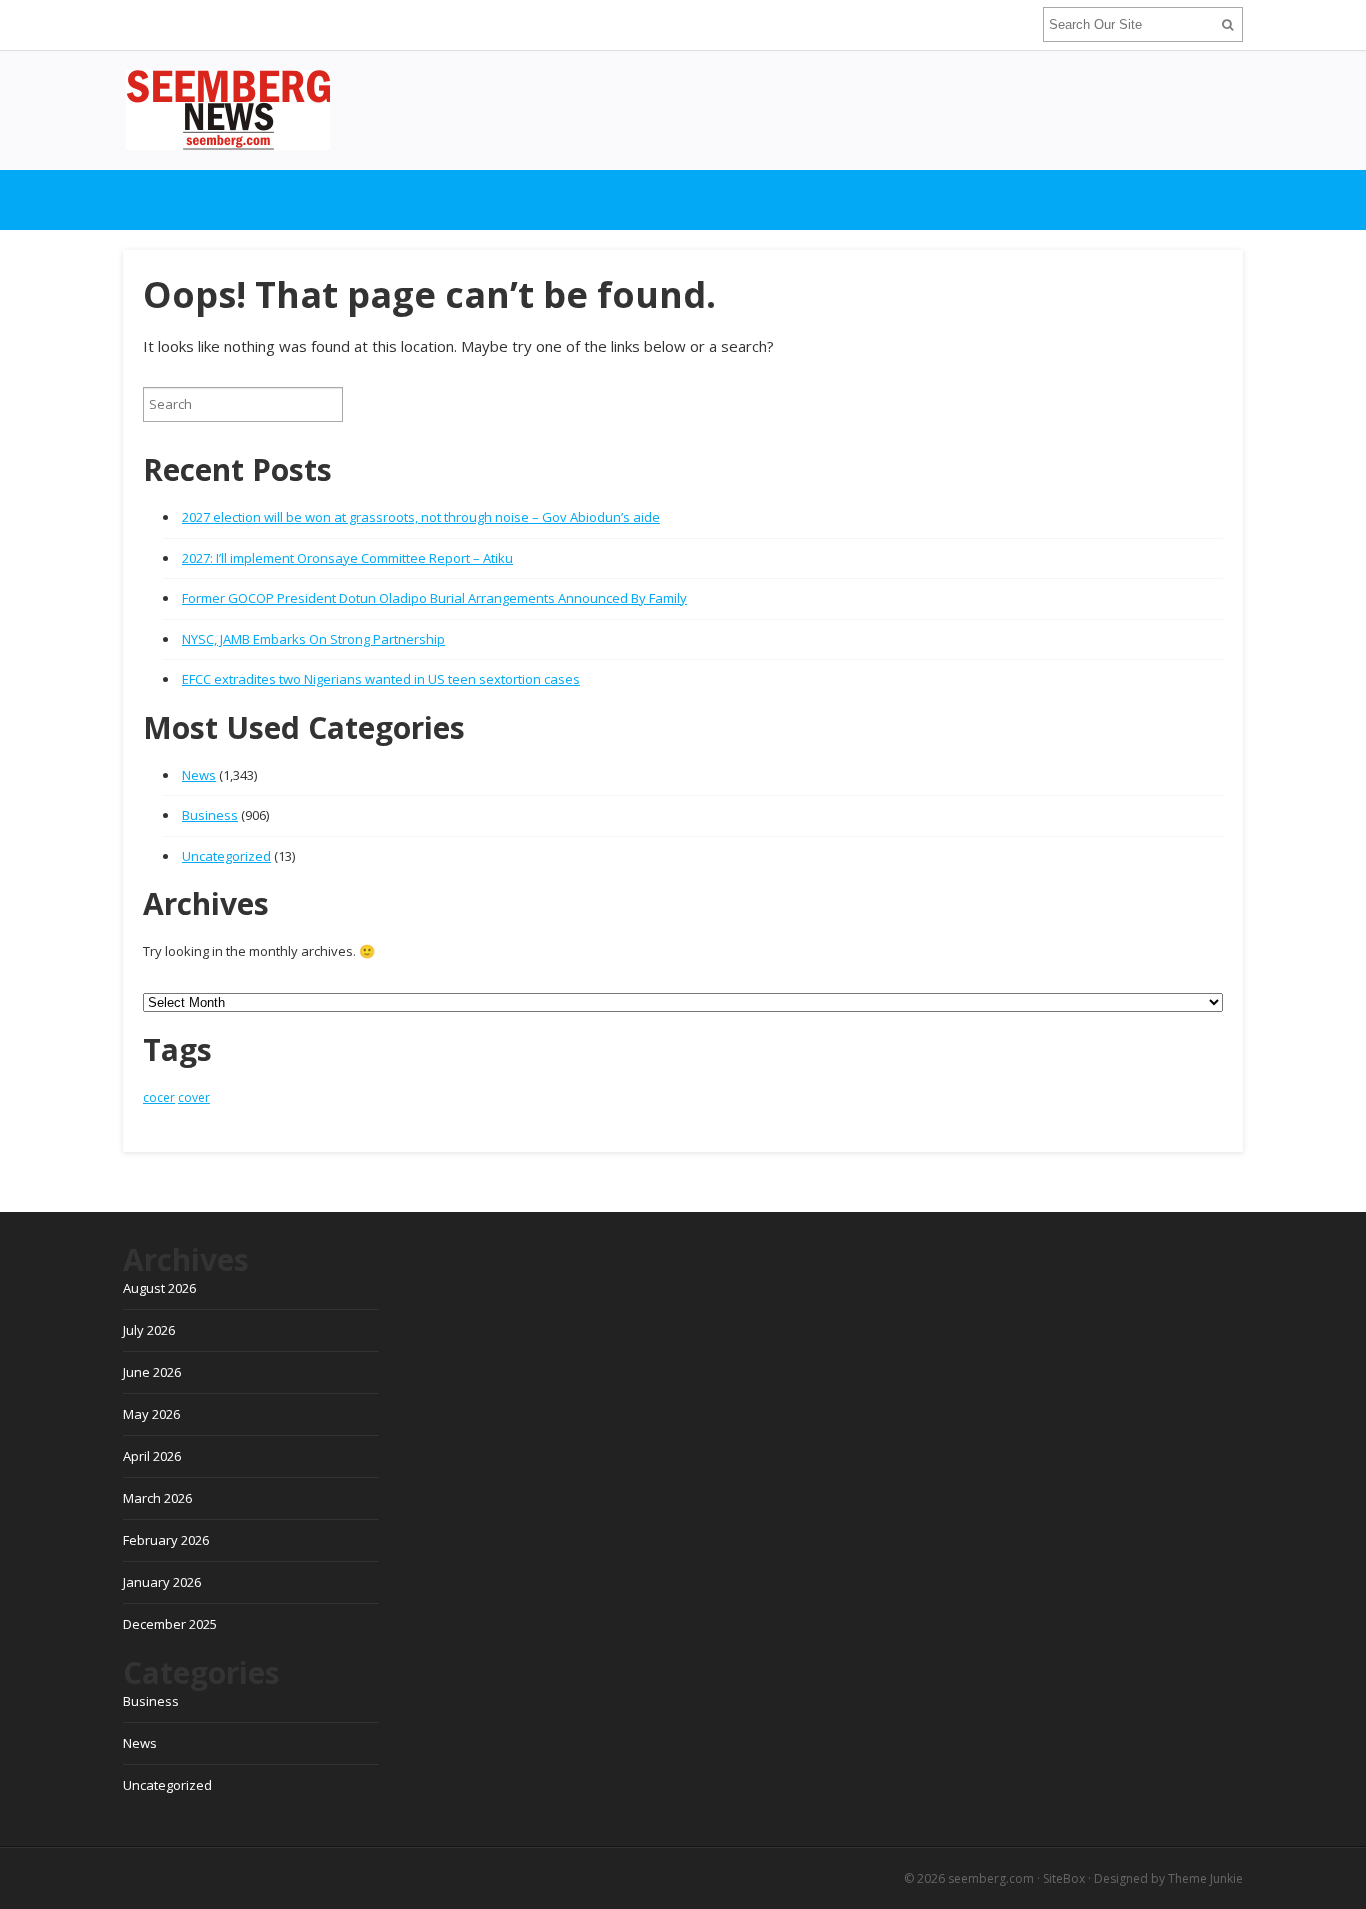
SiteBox (1064, 1878)
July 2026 (149, 1330)
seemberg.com (991, 1878)
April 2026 (152, 1456)
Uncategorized (226, 856)
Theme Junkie (1205, 1878)
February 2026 (166, 1540)
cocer (159, 1097)
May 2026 (151, 1414)
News (199, 775)
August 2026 (159, 1288)
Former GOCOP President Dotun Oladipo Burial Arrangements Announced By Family (434, 598)
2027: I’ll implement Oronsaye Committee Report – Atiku (347, 558)
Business (210, 815)
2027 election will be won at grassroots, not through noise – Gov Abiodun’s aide (421, 517)
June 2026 (152, 1372)
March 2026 (157, 1498)
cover (194, 1097)
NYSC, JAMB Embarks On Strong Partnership (313, 639)
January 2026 (162, 1582)
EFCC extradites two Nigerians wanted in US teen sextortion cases (381, 679)
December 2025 (170, 1624)
